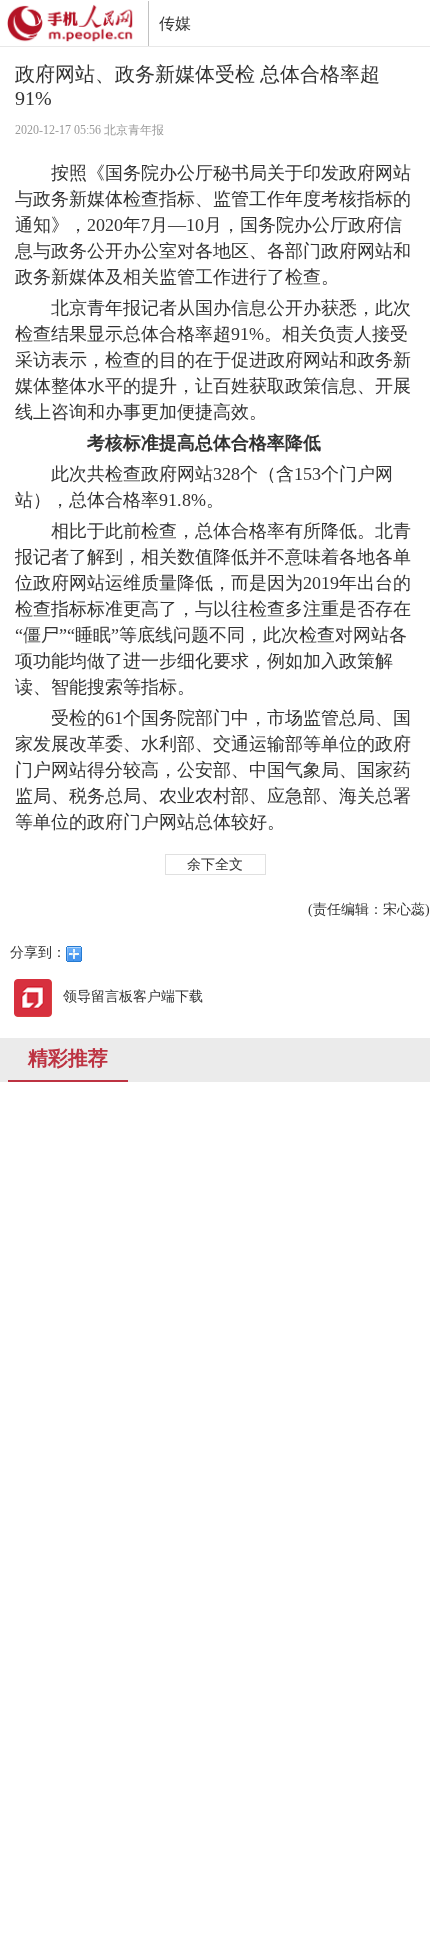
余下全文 (215, 864)
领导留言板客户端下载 (133, 996)
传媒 (175, 23)
